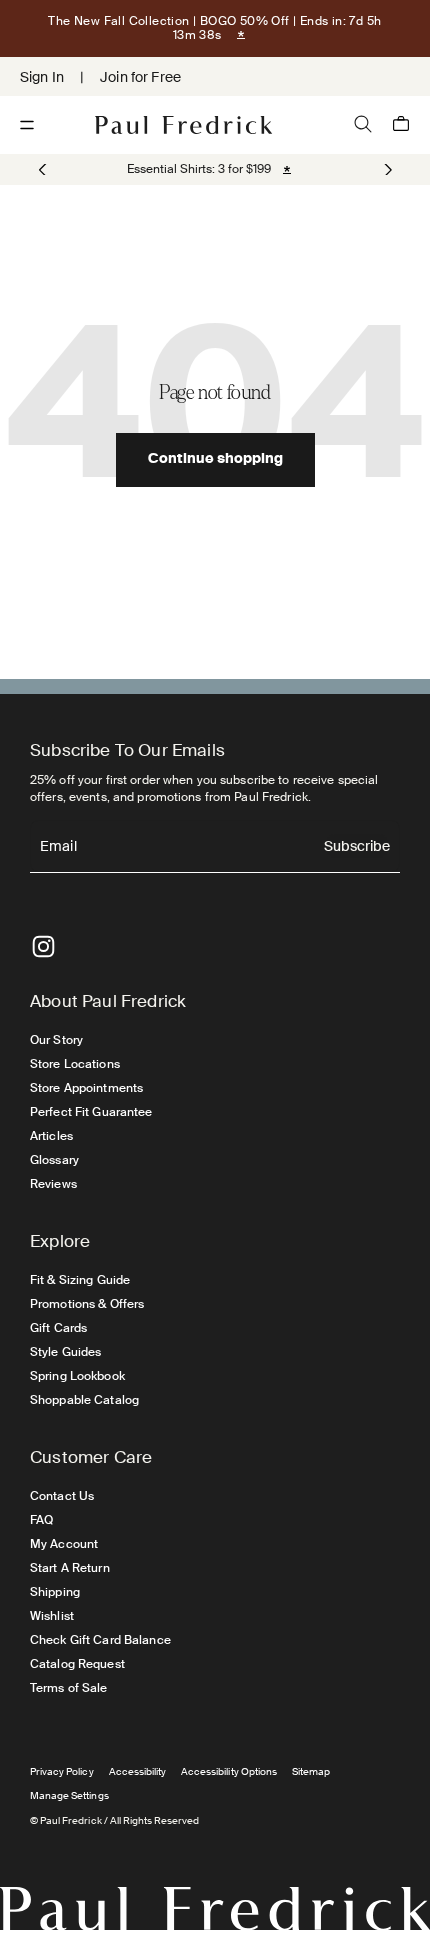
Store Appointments (86, 1088)
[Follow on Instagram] (43, 946)
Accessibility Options (229, 1771)
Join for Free (140, 77)
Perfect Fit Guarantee (91, 1112)
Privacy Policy (62, 1771)
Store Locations (75, 1064)
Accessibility (138, 1771)
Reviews (53, 1184)
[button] (386, 170)
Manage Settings (69, 1795)
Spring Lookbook (77, 1376)
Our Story (56, 1040)
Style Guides (65, 1352)
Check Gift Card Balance (100, 1640)
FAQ (41, 1520)
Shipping (55, 1592)
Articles (51, 1136)
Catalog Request (77, 1664)
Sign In (42, 77)
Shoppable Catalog (84, 1400)
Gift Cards (58, 1328)
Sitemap (311, 1771)
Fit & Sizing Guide (80, 1280)
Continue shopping (215, 460)
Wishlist (52, 1616)
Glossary (54, 1160)
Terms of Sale (69, 1688)
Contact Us (62, 1496)
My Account (64, 1544)
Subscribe (357, 847)
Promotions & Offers (87, 1304)
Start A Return (70, 1568)
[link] (199, 169)
